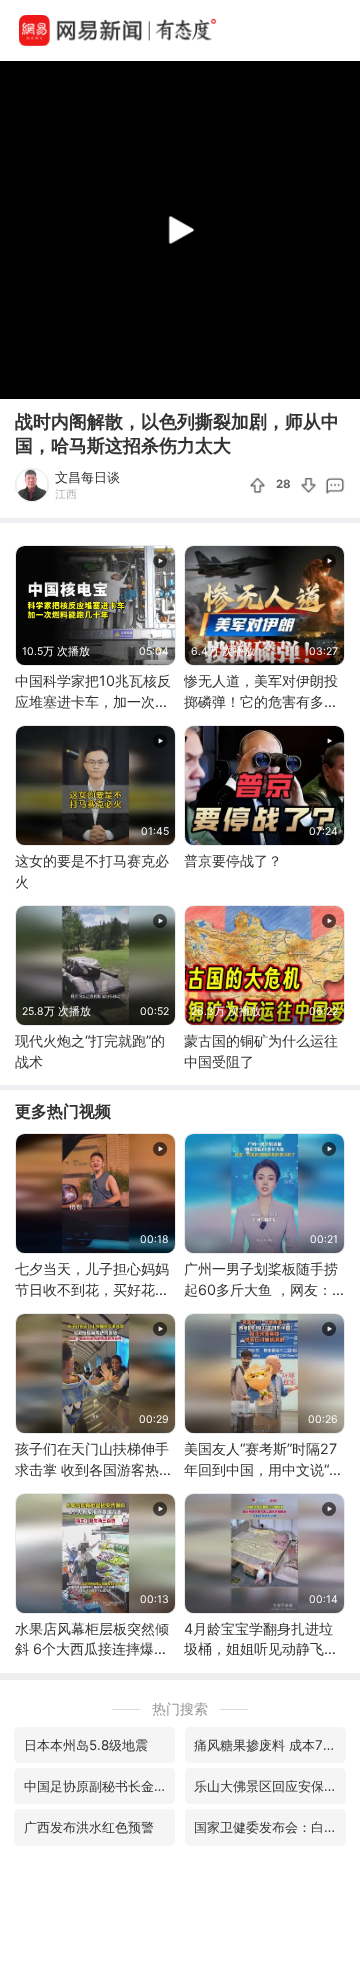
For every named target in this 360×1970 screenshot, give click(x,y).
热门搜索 (180, 1708)
